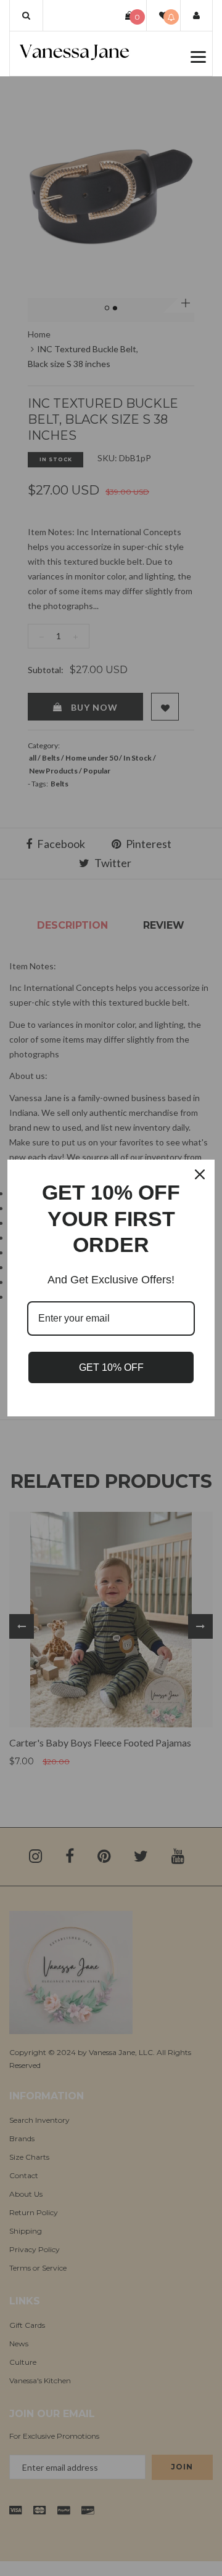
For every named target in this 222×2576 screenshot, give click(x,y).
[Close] (200, 1174)
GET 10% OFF (111, 1367)
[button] (26, 15)
